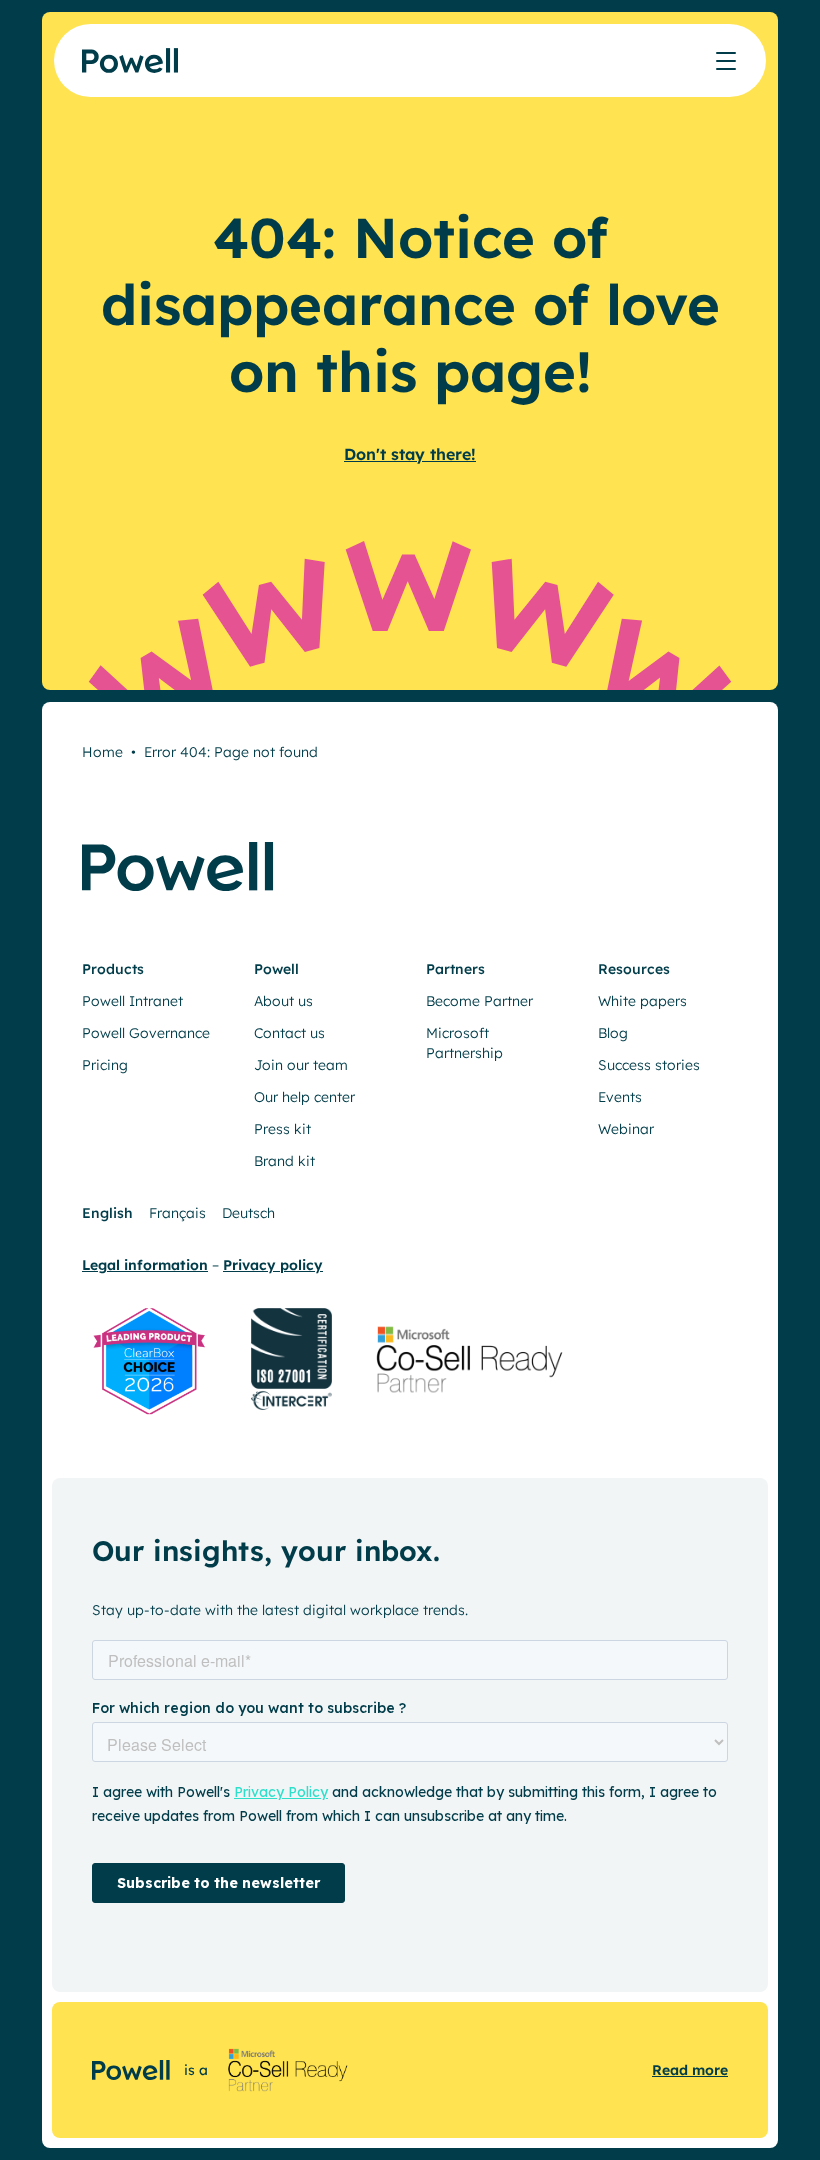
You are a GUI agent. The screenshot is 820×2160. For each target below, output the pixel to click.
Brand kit (284, 1161)
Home (102, 752)
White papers (642, 1001)
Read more (690, 2070)
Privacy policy (273, 1265)
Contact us (289, 1033)
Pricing (105, 1065)
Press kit (282, 1129)
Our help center (304, 1097)
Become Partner (479, 1001)
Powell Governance (146, 1033)
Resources (634, 969)
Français (177, 1213)
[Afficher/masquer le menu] (726, 61)
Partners (455, 969)
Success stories (649, 1065)
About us (283, 1001)
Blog (613, 1033)
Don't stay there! (410, 454)
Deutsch (248, 1213)
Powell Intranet (132, 1001)
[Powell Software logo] (131, 60)
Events (620, 1097)
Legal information (145, 1265)
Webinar (626, 1129)
